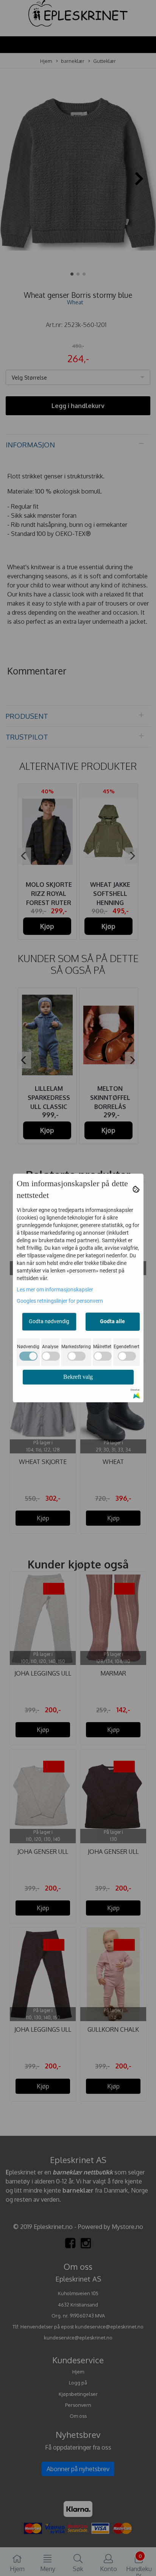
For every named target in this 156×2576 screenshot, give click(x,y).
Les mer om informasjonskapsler (55, 1290)
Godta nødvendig (49, 1321)
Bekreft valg (78, 1377)
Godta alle (112, 1321)
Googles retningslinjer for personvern (60, 1301)
